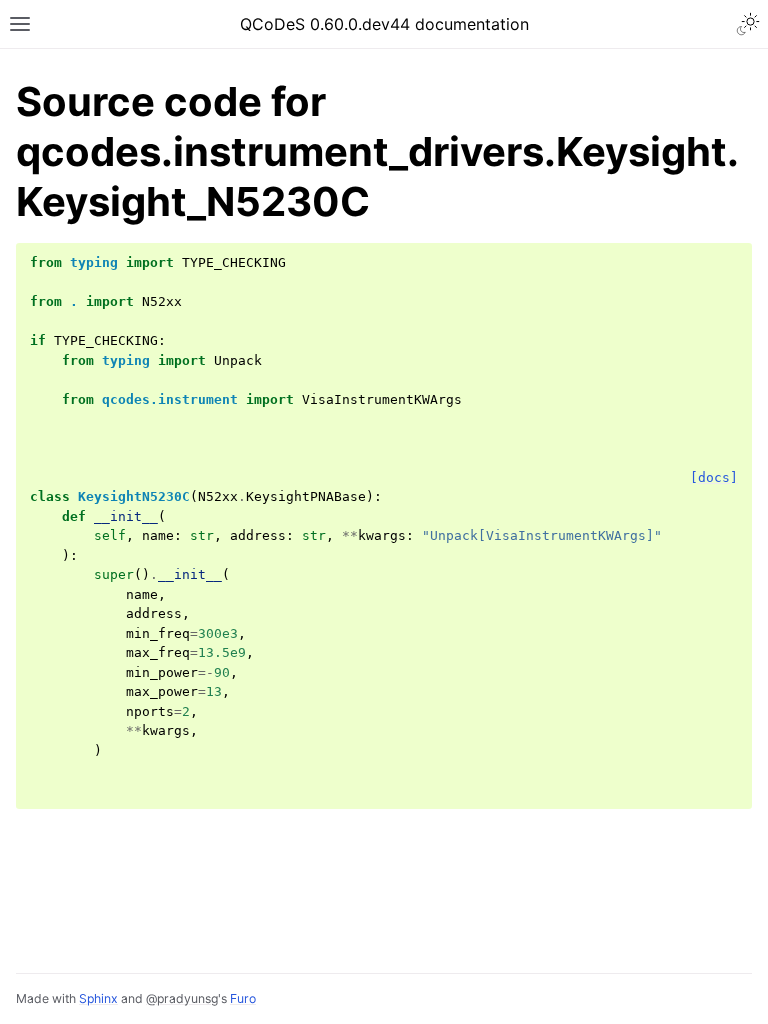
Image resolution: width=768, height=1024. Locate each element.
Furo (243, 998)
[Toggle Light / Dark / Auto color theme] (748, 24)
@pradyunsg (182, 998)
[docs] (714, 477)
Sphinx (98, 998)
